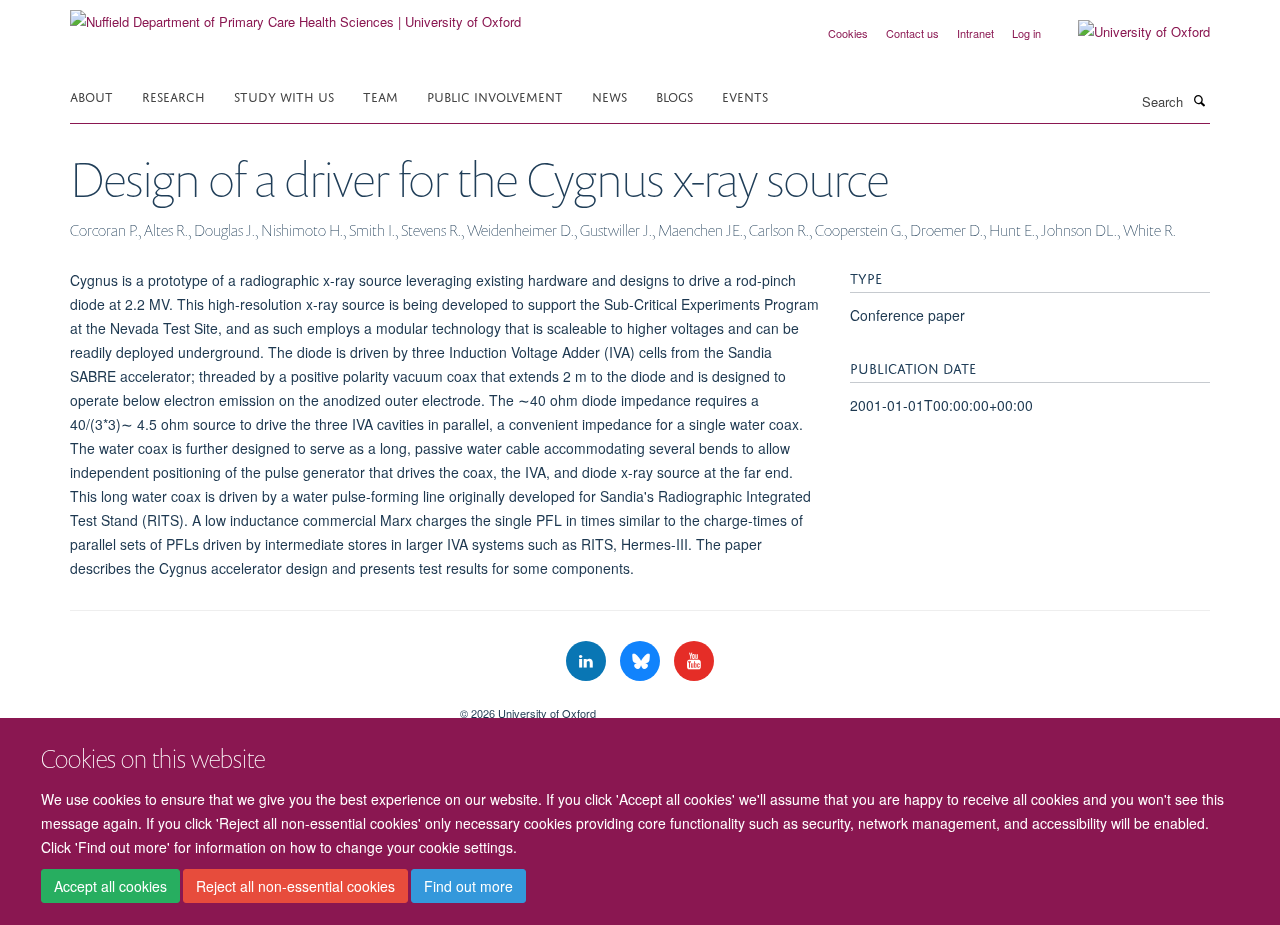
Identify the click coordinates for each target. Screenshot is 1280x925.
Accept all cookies (110, 886)
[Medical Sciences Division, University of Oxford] (250, 706)
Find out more (468, 886)
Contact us (912, 33)
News (609, 95)
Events (745, 95)
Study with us (284, 95)
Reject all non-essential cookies (295, 886)
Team (380, 95)
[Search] (1199, 100)
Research (173, 95)
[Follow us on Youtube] (694, 661)
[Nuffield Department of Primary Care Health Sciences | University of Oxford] (295, 14)
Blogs (674, 95)
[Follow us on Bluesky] (642, 661)
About (91, 95)
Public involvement (495, 95)
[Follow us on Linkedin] (588, 661)
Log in (1026, 33)
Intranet (975, 33)
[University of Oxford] (1129, 32)
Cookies (848, 33)
